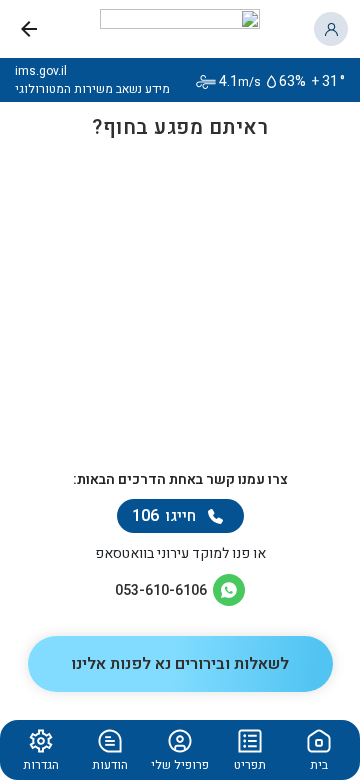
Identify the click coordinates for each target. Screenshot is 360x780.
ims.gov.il (41, 71)
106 (164, 516)
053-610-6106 (161, 590)
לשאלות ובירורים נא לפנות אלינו (180, 664)
